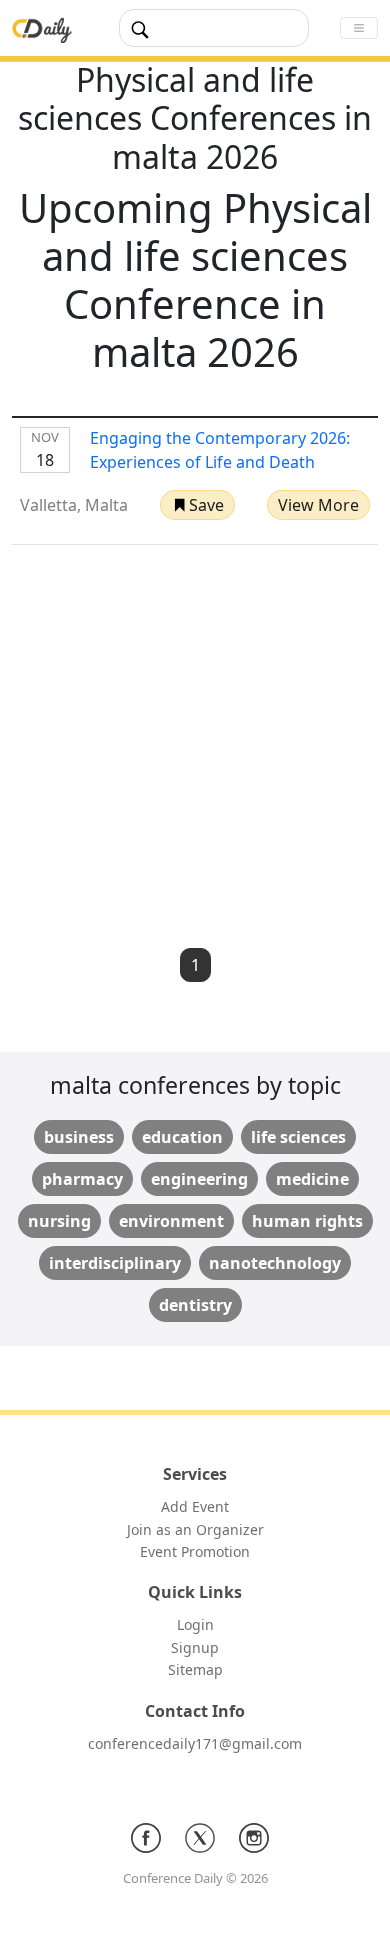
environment (171, 1221)
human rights (307, 1221)
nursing (59, 1221)
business (79, 1137)
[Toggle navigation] (359, 28)
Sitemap (195, 1669)
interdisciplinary (115, 1263)
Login (195, 1624)
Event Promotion (195, 1551)
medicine (312, 1179)
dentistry (195, 1305)
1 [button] (195, 965)
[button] (197, 505)
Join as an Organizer (195, 1529)
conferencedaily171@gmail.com (195, 1743)
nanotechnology (275, 1263)
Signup (195, 1647)
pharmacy (82, 1179)
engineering (199, 1179)
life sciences (298, 1137)
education (182, 1137)
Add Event (195, 1506)
